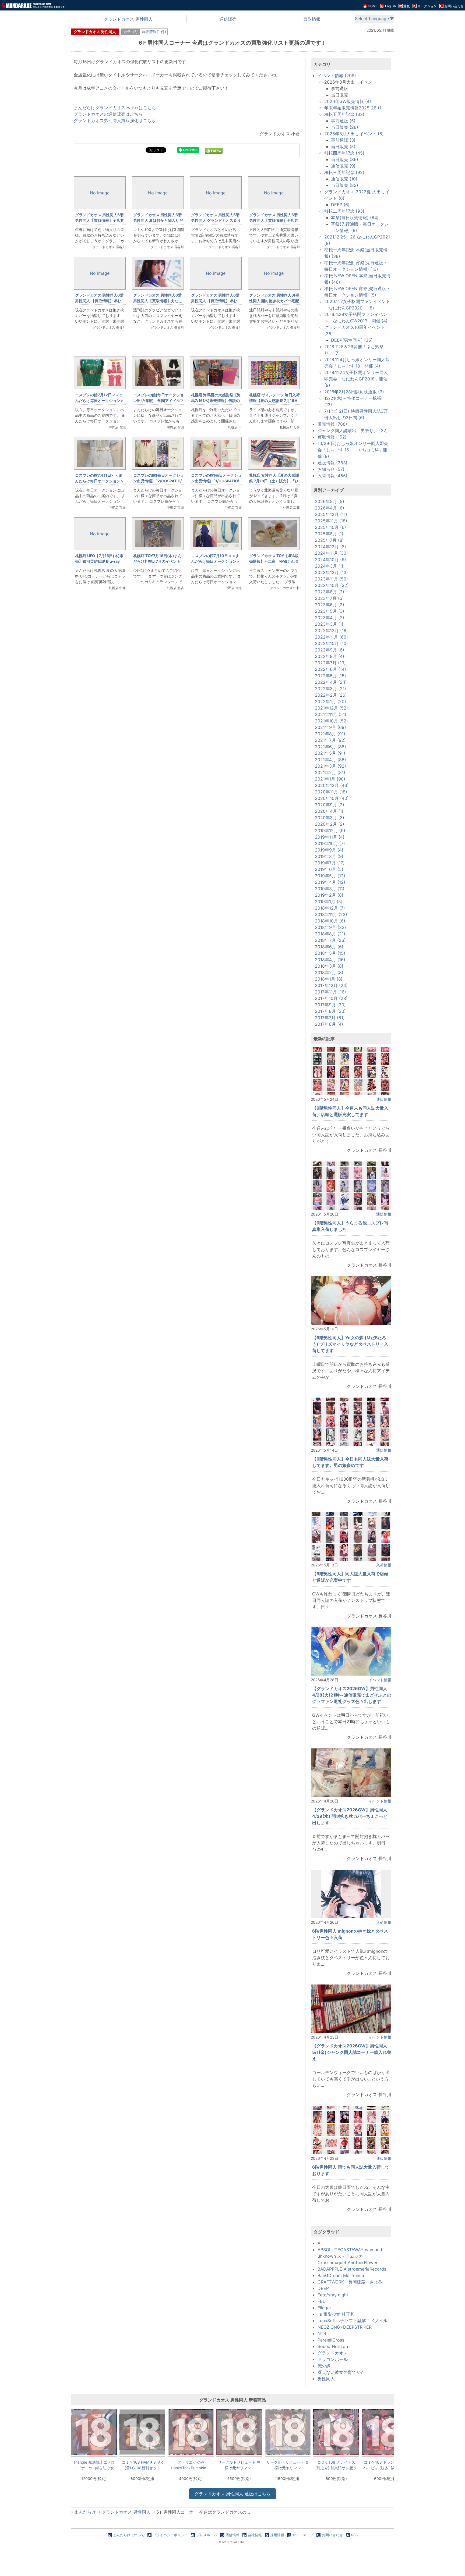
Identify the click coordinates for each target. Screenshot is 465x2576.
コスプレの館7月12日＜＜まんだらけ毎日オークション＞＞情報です (100, 400)
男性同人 (326, 2379)
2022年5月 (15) (330, 676)
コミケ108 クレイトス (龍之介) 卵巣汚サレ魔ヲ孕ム (336, 2465)
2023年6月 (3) (330, 605)
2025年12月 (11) (331, 514)
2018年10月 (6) (330, 921)
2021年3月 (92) (330, 766)
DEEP (323, 2288)
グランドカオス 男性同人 (128, 19)
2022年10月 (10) (331, 643)
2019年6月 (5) (329, 869)
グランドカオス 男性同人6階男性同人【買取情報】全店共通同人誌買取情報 (274, 220)
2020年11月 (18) (331, 792)
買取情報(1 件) (154, 32)
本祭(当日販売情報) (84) (355, 218)
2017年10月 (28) (331, 998)
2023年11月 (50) (331, 579)
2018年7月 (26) (330, 940)
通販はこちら (232, 2494)
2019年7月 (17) (330, 863)
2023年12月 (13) (331, 572)
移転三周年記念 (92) (344, 172)
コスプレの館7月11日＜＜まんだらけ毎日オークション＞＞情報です (100, 481)
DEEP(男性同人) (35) (352, 340)
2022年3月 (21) (330, 689)
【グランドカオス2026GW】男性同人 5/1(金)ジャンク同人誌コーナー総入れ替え (352, 2052)
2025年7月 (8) (329, 540)
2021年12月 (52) (331, 708)
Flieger (324, 2308)
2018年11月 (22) (331, 914)
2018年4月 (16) (330, 960)
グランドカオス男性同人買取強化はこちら (115, 120)
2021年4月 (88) (330, 760)
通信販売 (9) (343, 166)
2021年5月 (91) (330, 753)
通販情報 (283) (332, 463)
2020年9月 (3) (330, 805)
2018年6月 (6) (329, 947)
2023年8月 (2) (330, 592)
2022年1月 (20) (330, 701)
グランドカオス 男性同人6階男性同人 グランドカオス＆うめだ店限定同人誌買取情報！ (216, 220)
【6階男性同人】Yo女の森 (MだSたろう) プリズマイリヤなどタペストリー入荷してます (350, 1344)
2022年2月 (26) (331, 695)
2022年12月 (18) (331, 630)
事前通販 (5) (343, 121)
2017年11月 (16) (330, 992)
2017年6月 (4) (329, 1024)
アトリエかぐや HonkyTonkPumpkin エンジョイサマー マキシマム (191, 2465)
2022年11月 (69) (331, 637)
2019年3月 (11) (330, 889)
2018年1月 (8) (329, 979)
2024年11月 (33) (331, 553)
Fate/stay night (333, 2295)
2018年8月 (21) (330, 934)
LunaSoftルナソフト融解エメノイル (353, 2321)
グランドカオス (333, 2353)
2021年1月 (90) (330, 779)
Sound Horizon (333, 2346)
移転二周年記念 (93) (344, 211)
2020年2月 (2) (330, 824)
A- (320, 2243)
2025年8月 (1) (329, 534)
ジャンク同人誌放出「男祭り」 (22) (353, 430)
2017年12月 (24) (331, 985)
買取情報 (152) (332, 437)
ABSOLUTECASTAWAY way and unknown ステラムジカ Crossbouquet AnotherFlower (350, 2256)
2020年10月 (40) (332, 798)
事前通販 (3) (343, 140)
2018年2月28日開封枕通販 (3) (354, 392)
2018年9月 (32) (330, 927)
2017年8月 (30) (330, 1011)
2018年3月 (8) (329, 966)
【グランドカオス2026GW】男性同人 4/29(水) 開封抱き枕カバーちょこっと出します (350, 1816)
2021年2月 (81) (330, 772)
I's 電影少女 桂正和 (336, 2314)
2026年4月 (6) (330, 508)
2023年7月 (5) (329, 598)
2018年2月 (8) (329, 972)
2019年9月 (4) (329, 850)
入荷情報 (384, 1565)
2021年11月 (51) (331, 714)
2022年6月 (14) (330, 669)
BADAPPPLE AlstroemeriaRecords (352, 2269)
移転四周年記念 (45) (344, 153)
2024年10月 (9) (330, 560)
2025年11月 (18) (331, 521)
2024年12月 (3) (330, 547)
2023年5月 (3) (330, 611)
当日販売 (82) (345, 185)
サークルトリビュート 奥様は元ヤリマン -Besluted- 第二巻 (239, 2465)
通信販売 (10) (344, 179)
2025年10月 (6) (330, 527)
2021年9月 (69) (330, 727)
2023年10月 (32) (332, 585)
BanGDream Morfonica (341, 2275)
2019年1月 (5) (329, 902)
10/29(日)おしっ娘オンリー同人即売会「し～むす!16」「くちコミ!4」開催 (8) (353, 450)
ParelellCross (331, 2340)
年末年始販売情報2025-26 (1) (354, 108)
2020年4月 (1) (329, 811)
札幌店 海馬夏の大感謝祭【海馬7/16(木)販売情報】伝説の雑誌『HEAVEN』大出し (216, 400)
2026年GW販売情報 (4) (348, 101)
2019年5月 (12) (330, 876)
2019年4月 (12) (330, 882)
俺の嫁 (324, 2366)
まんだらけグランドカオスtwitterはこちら (115, 108)
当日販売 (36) (345, 159)
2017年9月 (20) (330, 1005)
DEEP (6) (340, 205)
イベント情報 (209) (337, 76)
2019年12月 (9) (330, 831)
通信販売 (228, 19)
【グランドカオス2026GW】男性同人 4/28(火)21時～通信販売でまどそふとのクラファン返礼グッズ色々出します (352, 1695)
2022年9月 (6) (330, 650)
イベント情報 (380, 1680)
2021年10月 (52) (331, 721)
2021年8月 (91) (330, 734)
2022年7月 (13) (330, 663)
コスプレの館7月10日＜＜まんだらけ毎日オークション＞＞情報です (216, 561)
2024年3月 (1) (329, 566)
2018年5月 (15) (330, 953)
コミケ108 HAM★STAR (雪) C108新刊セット (142, 2465)
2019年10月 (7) (330, 843)
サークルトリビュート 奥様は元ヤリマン (288, 2465)
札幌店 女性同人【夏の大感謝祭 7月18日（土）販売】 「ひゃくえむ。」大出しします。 (274, 481)
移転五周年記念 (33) (344, 114)
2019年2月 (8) (329, 895)
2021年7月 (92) (330, 740)
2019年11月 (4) (330, 837)
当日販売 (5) (343, 147)
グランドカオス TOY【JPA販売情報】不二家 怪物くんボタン (274, 561)
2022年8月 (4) (330, 656)
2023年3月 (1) (329, 624)
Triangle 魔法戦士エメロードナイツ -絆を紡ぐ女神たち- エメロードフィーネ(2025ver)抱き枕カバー (94, 2465)
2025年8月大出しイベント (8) (354, 134)
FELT (322, 2301)
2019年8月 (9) (329, 856)
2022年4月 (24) (331, 682)
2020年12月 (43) (332, 785)
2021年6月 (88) (330, 747)
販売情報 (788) (332, 424)
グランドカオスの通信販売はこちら (108, 114)
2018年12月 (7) (330, 908)
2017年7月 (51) (330, 1018)
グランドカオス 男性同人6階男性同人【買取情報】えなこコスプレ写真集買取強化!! (158, 301)
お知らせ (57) (331, 469)
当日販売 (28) (345, 127)
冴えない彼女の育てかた (341, 2372)
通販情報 (384, 1099)
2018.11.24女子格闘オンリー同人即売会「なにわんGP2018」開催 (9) (356, 379)
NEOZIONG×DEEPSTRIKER (345, 2327)
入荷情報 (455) (332, 476)
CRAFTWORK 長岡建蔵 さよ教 (350, 2282)
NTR (322, 2333)
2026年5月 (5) (330, 501)
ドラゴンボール (333, 2359)
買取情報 (312, 19)
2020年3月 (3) (330, 818)
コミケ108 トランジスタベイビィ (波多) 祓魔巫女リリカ (385, 2465)
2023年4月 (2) (330, 618)
